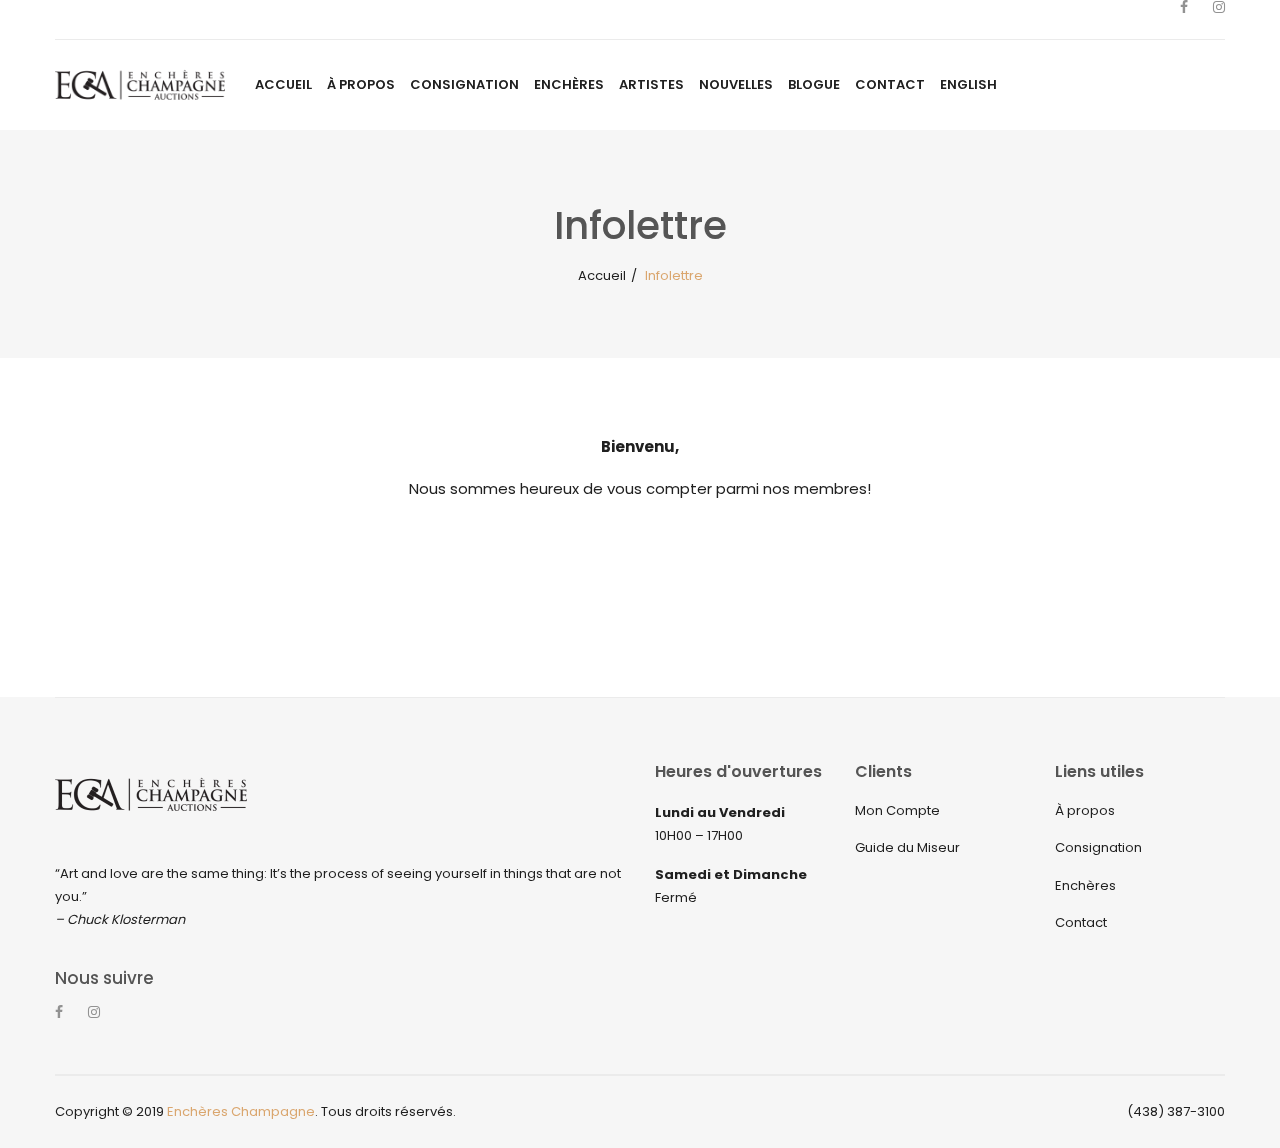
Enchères (1085, 885)
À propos (1085, 810)
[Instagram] (1219, 20)
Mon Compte (897, 810)
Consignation (1098, 847)
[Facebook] (1184, 20)
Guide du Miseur (907, 847)
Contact (1081, 922)
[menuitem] (283, 85)
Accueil (602, 275)
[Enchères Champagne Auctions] (140, 84)
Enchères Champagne (241, 1111)
